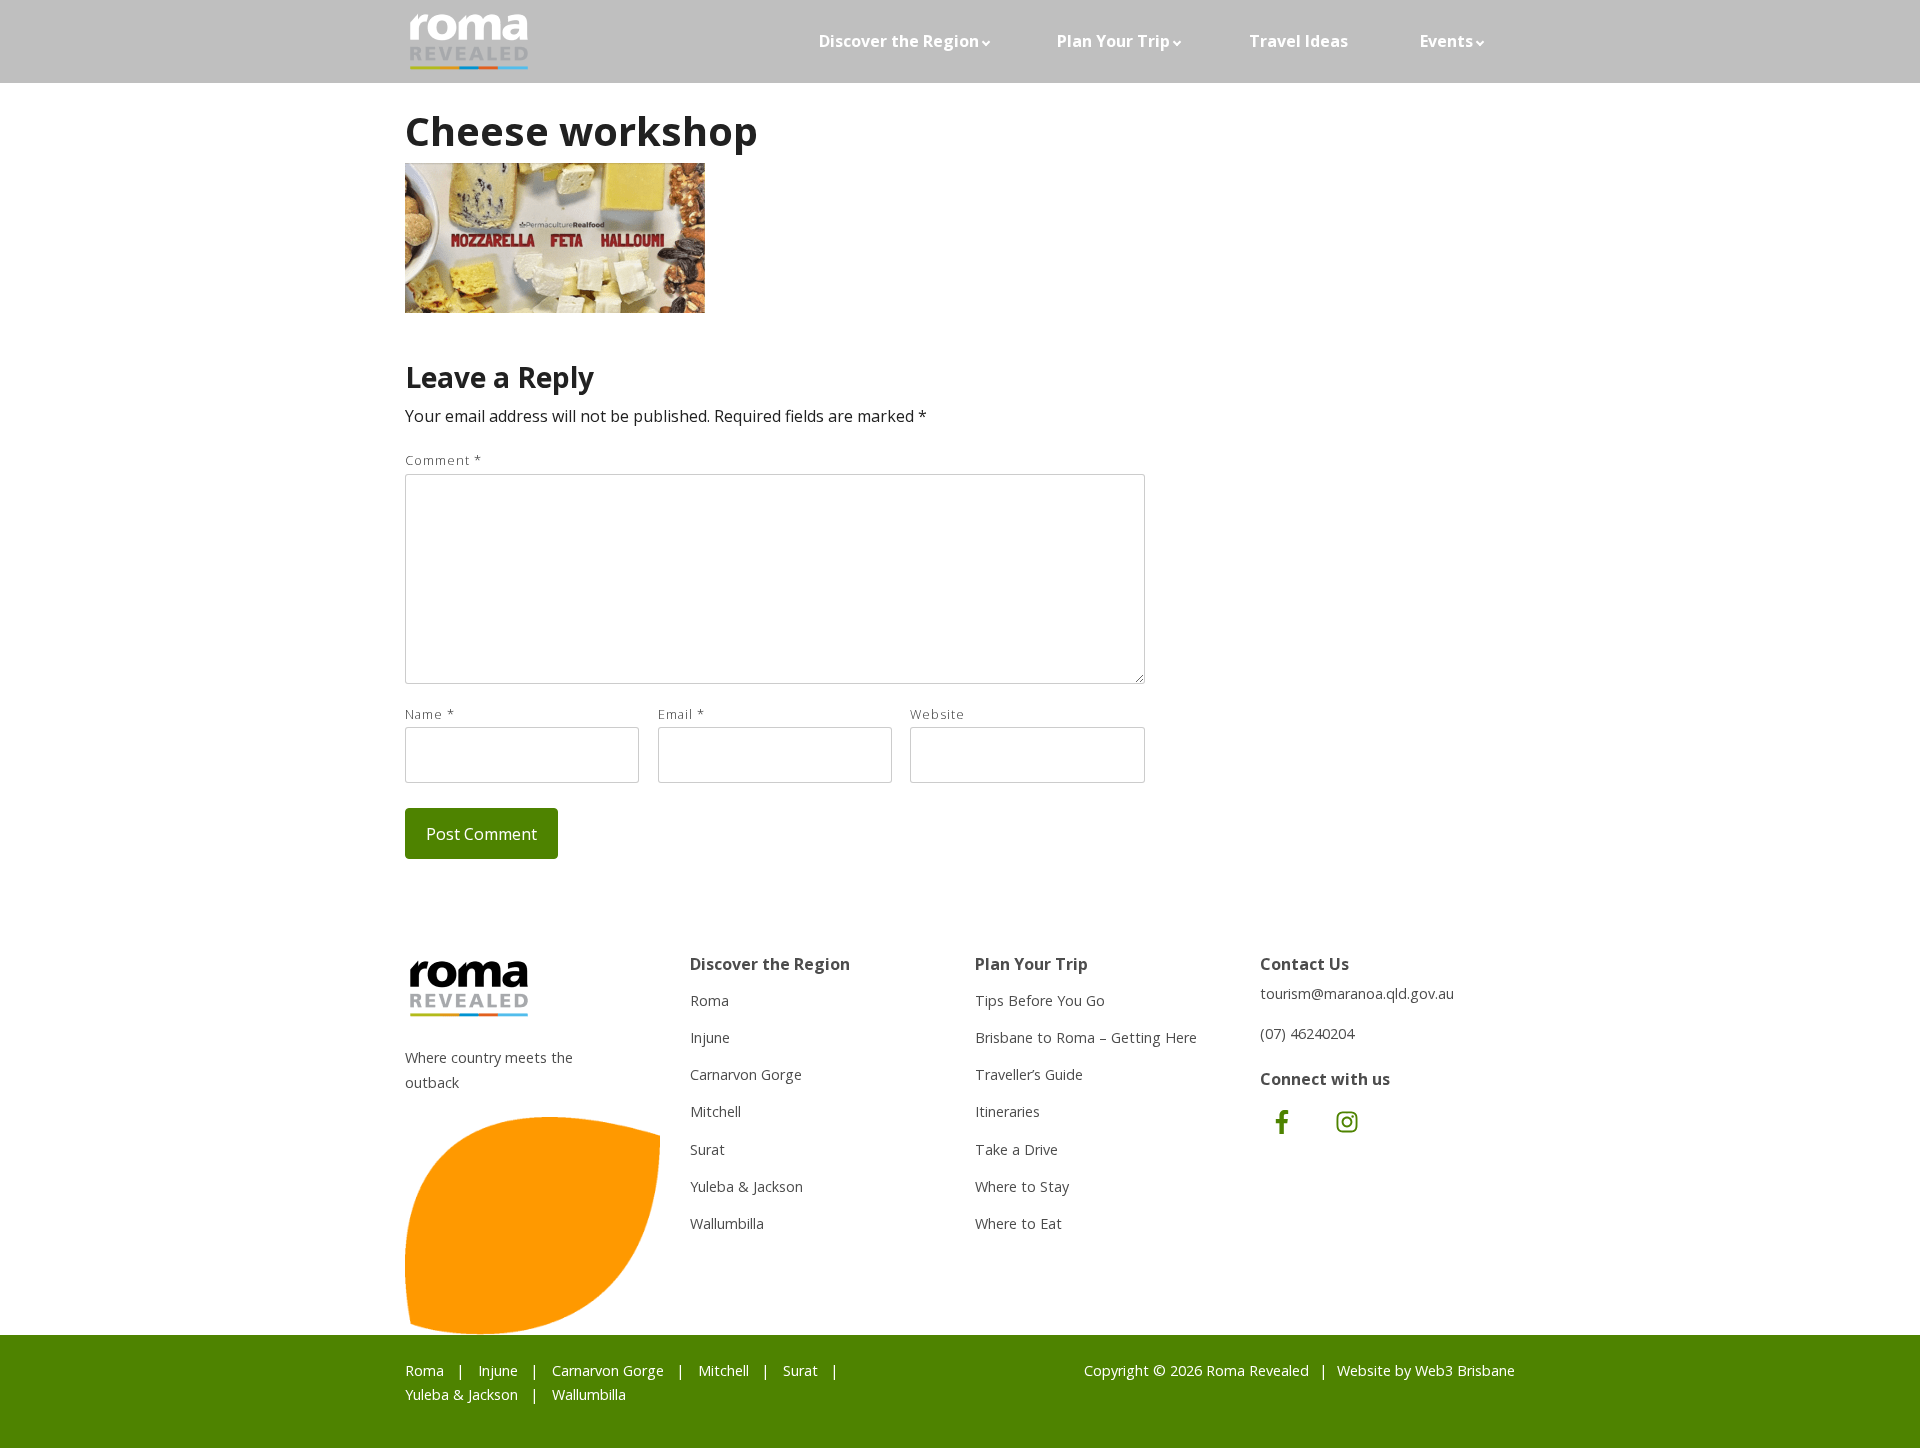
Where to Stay (1022, 1186)
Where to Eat (1018, 1223)
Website (937, 714)
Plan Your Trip (1113, 41)
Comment (443, 460)
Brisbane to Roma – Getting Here (1086, 1037)
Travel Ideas (1298, 41)
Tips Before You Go (1040, 1000)
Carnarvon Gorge (746, 1074)
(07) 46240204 (1307, 1033)
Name (430, 714)
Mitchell (715, 1111)
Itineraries (1007, 1111)
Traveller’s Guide (1029, 1074)
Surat (707, 1149)
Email (681, 714)
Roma (709, 1000)
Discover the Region (899, 41)
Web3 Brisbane (1465, 1370)
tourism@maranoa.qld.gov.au (1357, 993)
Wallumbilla (727, 1223)
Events (1446, 41)
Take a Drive (1016, 1149)
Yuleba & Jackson (746, 1186)
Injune (710, 1037)
